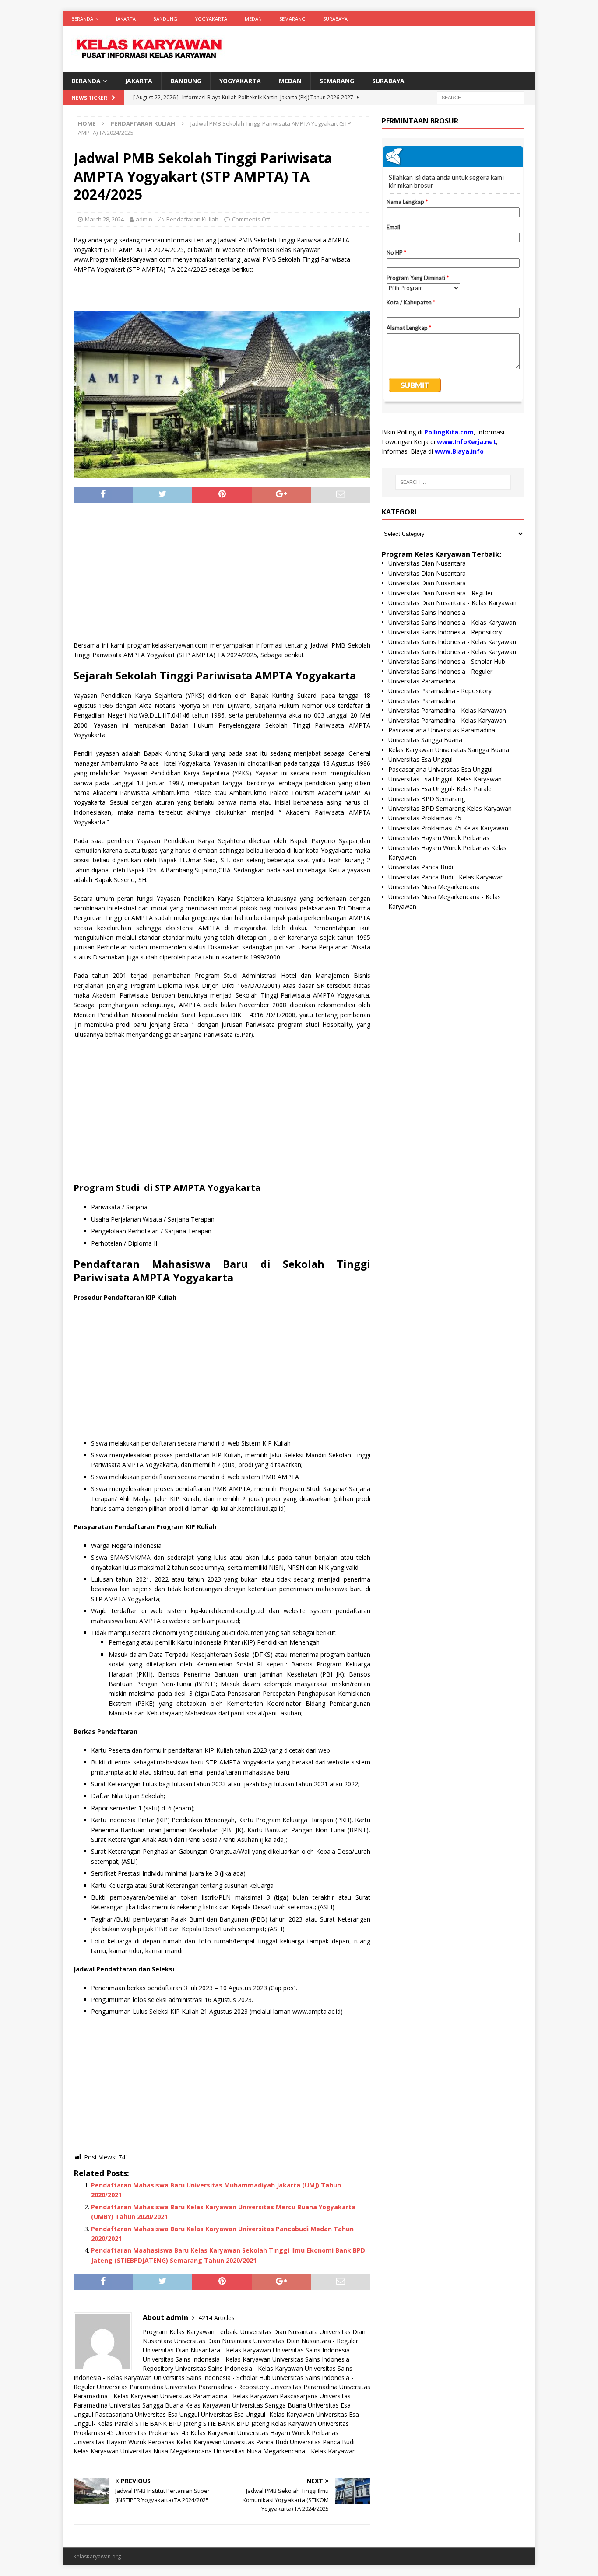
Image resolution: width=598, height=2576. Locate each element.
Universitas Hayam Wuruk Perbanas (288, 2433)
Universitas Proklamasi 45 (425, 818)
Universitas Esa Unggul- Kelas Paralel (441, 789)
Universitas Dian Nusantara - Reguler (306, 2341)
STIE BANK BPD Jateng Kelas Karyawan (260, 2424)
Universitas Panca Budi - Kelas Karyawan (446, 877)
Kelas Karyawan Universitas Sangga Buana (246, 2405)
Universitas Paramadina (130, 2387)
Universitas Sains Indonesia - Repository (445, 632)
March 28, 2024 (104, 219)
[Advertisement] (222, 575)
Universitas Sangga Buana (146, 2405)
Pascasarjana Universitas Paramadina (442, 730)
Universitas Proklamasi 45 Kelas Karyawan (176, 2433)
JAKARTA (126, 19)
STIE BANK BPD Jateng (168, 2424)
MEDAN (253, 19)
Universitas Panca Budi (256, 2442)
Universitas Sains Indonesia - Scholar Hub (212, 2378)
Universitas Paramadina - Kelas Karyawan (219, 2396)
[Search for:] (481, 97)
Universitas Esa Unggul (420, 759)
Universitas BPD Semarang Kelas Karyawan (450, 808)
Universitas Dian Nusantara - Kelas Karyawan (207, 2350)
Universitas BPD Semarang (427, 799)
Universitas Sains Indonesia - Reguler (440, 671)
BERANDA (82, 19)
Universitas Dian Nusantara (279, 2332)
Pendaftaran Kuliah (192, 219)
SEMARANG (292, 19)
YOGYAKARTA (211, 19)
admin (144, 219)
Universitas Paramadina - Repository (217, 2387)
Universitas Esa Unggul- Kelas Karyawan (258, 2414)
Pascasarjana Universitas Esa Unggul (147, 2414)
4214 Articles (216, 2318)
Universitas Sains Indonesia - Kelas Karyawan (207, 2359)
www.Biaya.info (459, 451)
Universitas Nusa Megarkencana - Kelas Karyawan (285, 2451)
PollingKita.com (449, 432)
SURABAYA (335, 19)
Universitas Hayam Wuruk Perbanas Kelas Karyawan (148, 2442)
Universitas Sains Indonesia (311, 2350)
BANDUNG (165, 19)
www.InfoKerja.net (466, 442)
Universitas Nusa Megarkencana (166, 2451)
